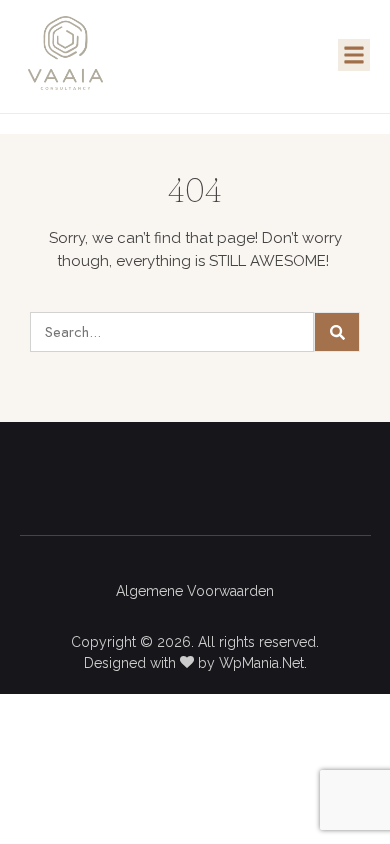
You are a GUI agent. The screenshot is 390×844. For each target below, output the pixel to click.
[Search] (337, 332)
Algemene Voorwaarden (195, 591)
